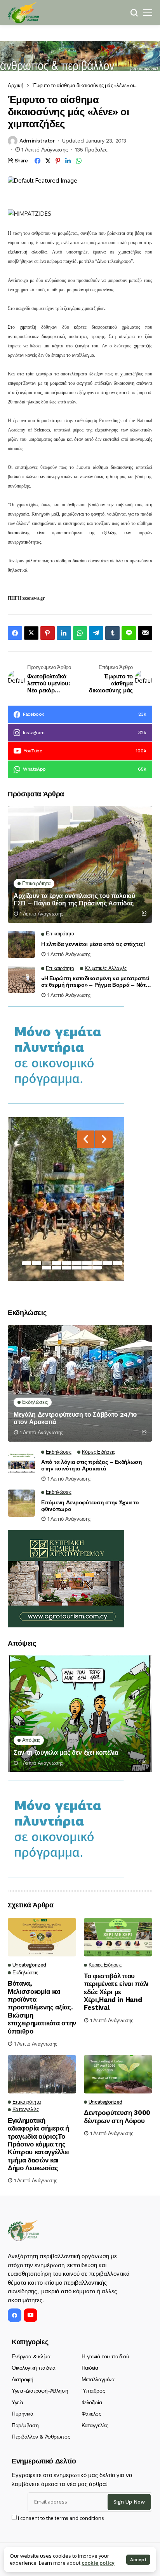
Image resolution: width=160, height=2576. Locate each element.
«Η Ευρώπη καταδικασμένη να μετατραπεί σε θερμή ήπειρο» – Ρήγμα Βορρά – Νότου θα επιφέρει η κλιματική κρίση (97, 982)
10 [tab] (117, 1263)
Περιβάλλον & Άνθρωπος (41, 2437)
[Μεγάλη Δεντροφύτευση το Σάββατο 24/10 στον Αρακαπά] (80, 1383)
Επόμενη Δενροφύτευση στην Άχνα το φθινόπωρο (90, 1506)
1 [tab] (26, 1263)
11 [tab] (47, 1268)
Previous (86, 1139)
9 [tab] (107, 1263)
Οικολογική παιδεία (33, 2368)
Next (104, 1139)
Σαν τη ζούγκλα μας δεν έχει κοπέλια (66, 1753)
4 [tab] (57, 1263)
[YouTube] (30, 2315)
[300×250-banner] (66, 1578)
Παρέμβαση (25, 2425)
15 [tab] (87, 1268)
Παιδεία (90, 2368)
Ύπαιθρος (93, 2391)
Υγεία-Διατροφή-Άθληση (40, 2391)
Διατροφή (23, 2379)
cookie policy (98, 2563)
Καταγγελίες (95, 2425)
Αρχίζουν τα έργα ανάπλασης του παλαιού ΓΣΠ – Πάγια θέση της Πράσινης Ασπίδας (74, 900)
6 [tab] (77, 1263)
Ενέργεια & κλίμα (31, 2356)
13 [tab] (67, 1268)
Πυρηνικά (23, 2414)
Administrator (37, 141)
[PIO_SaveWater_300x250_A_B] (66, 1054)
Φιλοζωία (92, 2402)
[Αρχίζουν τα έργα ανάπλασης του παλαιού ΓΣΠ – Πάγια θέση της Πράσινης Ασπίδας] (80, 865)
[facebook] (15, 2315)
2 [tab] (37, 1263)
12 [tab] (57, 1268)
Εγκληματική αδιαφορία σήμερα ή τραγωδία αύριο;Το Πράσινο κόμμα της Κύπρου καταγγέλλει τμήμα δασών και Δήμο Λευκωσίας (38, 2144)
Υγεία (17, 2402)
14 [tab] (77, 1268)
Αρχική (16, 85)
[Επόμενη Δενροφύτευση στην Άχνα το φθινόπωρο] (21, 1503)
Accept (138, 2560)
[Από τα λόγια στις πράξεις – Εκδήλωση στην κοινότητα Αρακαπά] (21, 1463)
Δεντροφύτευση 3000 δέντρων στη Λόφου (117, 2116)
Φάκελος (91, 2414)
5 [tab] (67, 1263)
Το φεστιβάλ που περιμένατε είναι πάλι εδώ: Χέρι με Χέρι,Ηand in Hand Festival (116, 1992)
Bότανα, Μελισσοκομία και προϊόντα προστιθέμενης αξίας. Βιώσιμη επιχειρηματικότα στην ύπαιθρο (42, 2007)
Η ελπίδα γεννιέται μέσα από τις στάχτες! (93, 944)
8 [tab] (97, 1263)
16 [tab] (97, 1268)
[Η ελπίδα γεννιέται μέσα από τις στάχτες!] (21, 944)
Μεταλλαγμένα (98, 2379)
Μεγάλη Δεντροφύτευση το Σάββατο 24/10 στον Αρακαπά (75, 1418)
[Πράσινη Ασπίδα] (23, 13)
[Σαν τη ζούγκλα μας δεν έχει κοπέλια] (80, 1714)
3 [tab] (47, 1263)
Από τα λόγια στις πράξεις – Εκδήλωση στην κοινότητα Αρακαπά (92, 1465)
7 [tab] (87, 1263)
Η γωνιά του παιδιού (105, 2356)
